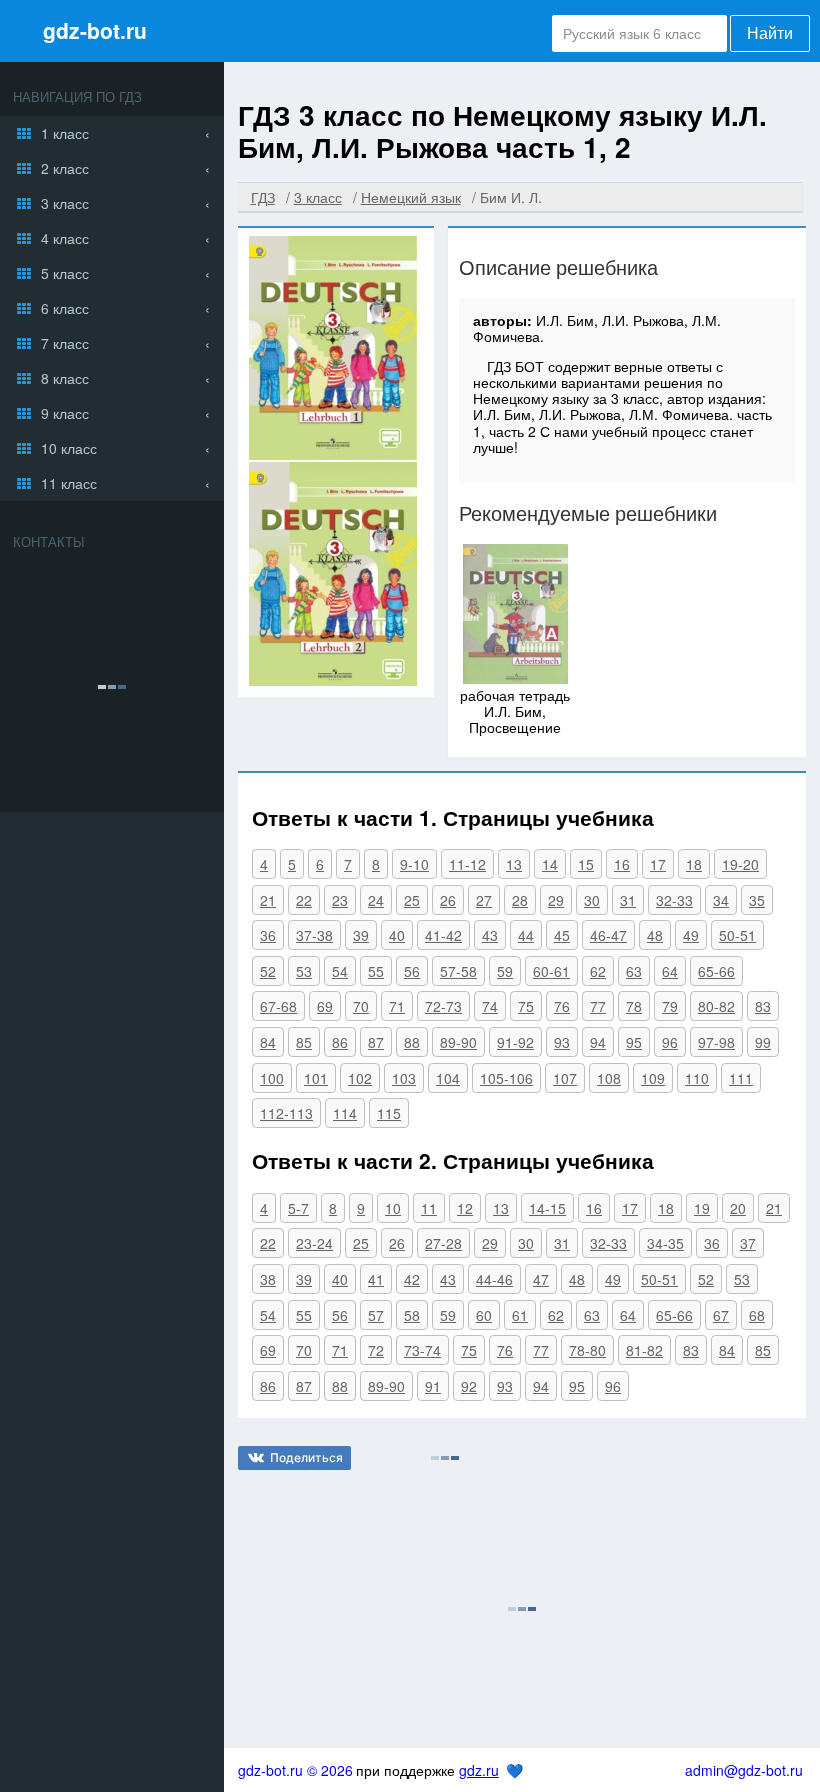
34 (721, 900)
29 (556, 900)
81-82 (644, 1350)
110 (697, 1078)
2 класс (65, 168)
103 (404, 1078)
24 (376, 900)
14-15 (547, 1208)
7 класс (65, 343)
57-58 (458, 971)
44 (526, 935)
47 (541, 1279)
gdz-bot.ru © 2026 (295, 1770)
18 (694, 864)
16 (622, 864)
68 (757, 1315)
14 (550, 864)
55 (376, 971)
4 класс (65, 238)
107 (565, 1078)
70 (361, 1006)
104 (448, 1078)
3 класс (65, 203)
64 (670, 971)
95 (634, 1042)
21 (268, 900)
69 (325, 1006)
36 (268, 935)
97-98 (716, 1042)
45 (562, 935)
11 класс (69, 483)
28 (520, 900)
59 (505, 971)
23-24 (314, 1243)
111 (741, 1078)
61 (520, 1315)
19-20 (740, 864)
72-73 (443, 1006)
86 (340, 1042)
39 (361, 935)
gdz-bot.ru (95, 30)
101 (316, 1078)
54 (340, 971)
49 (691, 935)
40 (397, 935)
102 (360, 1078)
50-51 (737, 935)
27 (484, 900)
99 (763, 1042)
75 (526, 1006)
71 (397, 1006)
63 (634, 971)
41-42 (443, 935)
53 (304, 971)
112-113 (286, 1113)
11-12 (467, 864)
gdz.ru (479, 1770)
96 (670, 1042)
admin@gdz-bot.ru (744, 1770)
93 (562, 1042)
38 (268, 1279)
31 (628, 900)
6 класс (65, 308)
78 (634, 1006)
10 (393, 1208)
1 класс (65, 133)
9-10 (414, 864)
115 (389, 1113)
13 (514, 864)
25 (412, 900)
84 (268, 1042)
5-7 (298, 1208)
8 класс (65, 378)
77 (598, 1006)
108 (609, 1078)
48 (655, 935)
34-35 (665, 1243)
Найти (770, 33)
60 (484, 1315)
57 (376, 1315)
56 (412, 971)
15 (586, 864)
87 (376, 1042)
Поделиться (306, 1457)
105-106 (506, 1078)
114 (345, 1113)
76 (562, 1006)
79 (670, 1006)
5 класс (65, 273)
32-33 (674, 900)
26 (448, 900)
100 (272, 1078)
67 (721, 1315)
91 (433, 1386)
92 (469, 1386)
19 (702, 1208)
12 (465, 1208)
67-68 (278, 1006)
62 (598, 971)
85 (304, 1042)
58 (412, 1315)
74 (490, 1006)
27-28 (443, 1243)
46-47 (608, 935)
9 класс (65, 413)
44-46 (494, 1279)
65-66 (716, 971)
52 (268, 971)
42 (412, 1279)
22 (304, 900)
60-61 (551, 971)
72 (376, 1350)
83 (763, 1006)
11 (429, 1208)
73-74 (422, 1350)
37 (748, 1243)
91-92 (515, 1042)
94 (598, 1042)
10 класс (69, 448)
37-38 (314, 935)
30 (592, 900)
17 (658, 864)
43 (490, 935)
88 (412, 1042)
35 (757, 900)
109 (653, 1078)
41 (376, 1279)
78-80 (587, 1350)
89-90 (458, 1042)
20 (738, 1208)
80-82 (716, 1006)
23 (340, 900)
